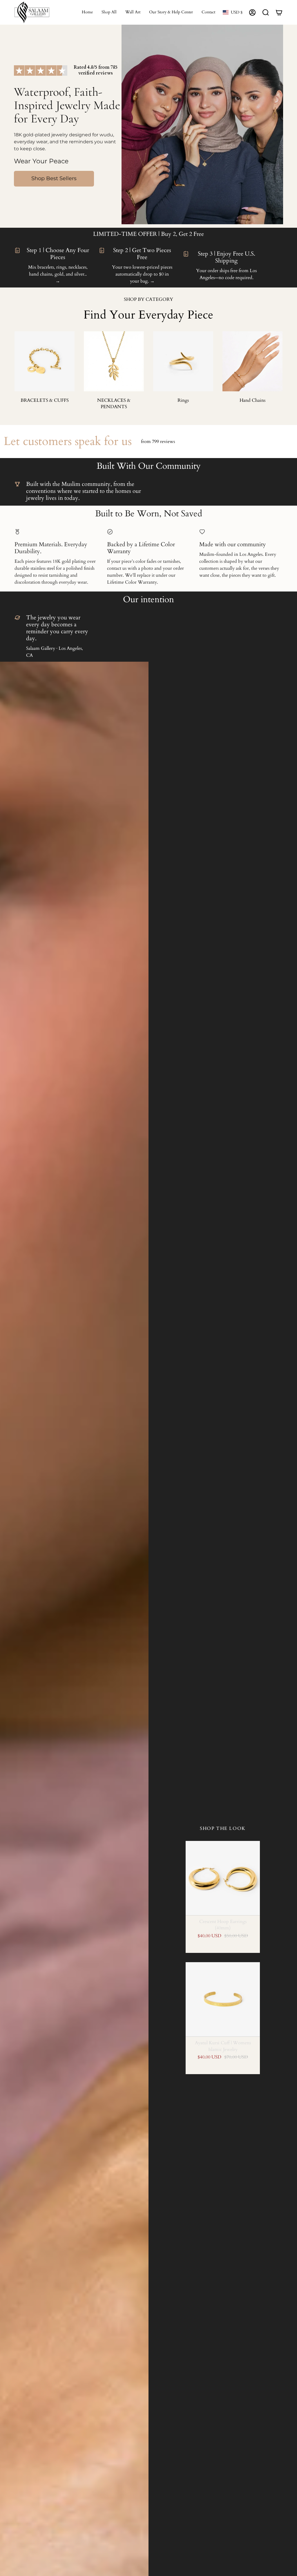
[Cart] (279, 12)
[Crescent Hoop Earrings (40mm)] (223, 1878)
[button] (109, 12)
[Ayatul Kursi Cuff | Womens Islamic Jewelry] (223, 1999)
